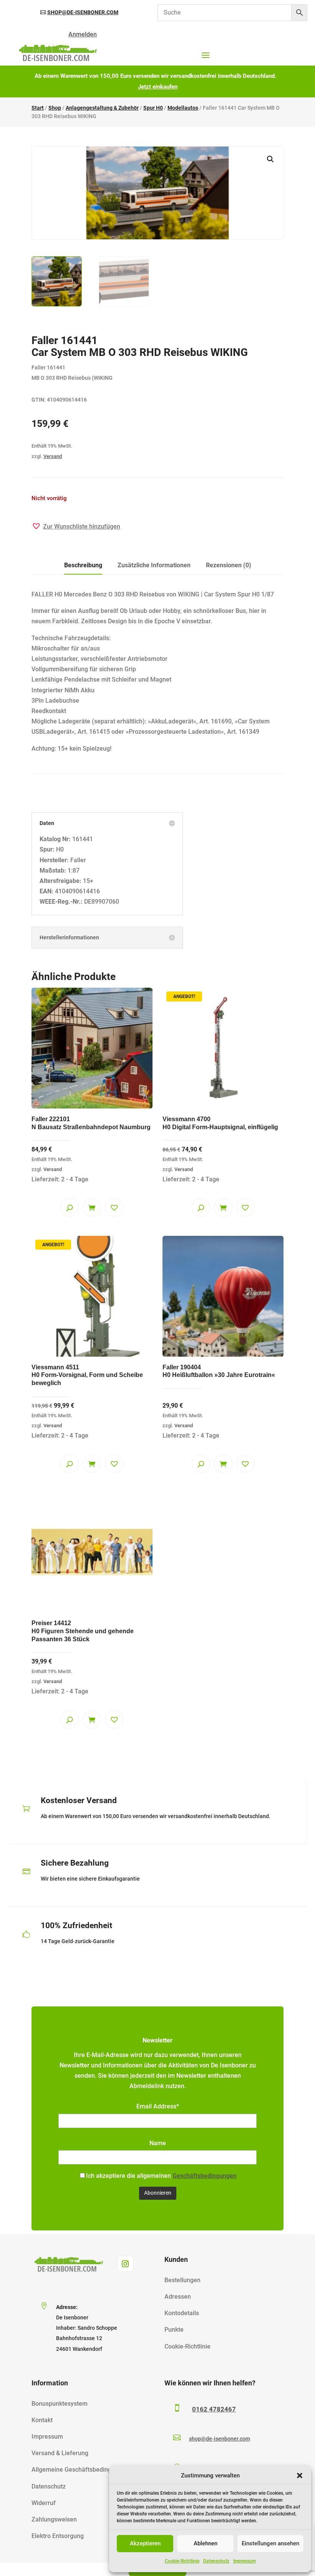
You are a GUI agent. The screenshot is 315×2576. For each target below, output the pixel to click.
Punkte (174, 2330)
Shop (55, 108)
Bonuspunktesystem (60, 2404)
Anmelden (83, 34)
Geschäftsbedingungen (205, 2176)
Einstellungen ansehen (270, 2543)
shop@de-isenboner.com (83, 12)
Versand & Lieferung (60, 2453)
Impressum (245, 2561)
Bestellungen (182, 2280)
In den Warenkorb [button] (92, 1207)
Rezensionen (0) (229, 565)
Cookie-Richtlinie (182, 2561)
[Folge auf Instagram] (125, 2264)
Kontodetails (182, 2313)
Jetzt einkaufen (158, 87)
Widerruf (44, 2503)
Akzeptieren (145, 2543)
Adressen (178, 2297)
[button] (300, 2476)
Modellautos (183, 108)
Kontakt (42, 2420)
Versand (53, 456)
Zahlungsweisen (54, 2519)
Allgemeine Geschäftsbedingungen (80, 2470)
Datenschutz (216, 2561)
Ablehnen (206, 2543)
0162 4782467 (214, 2409)
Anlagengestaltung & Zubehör (102, 108)
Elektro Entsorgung (58, 2536)
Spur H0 (153, 108)
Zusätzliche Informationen (154, 565)
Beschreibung (83, 565)
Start (38, 108)
